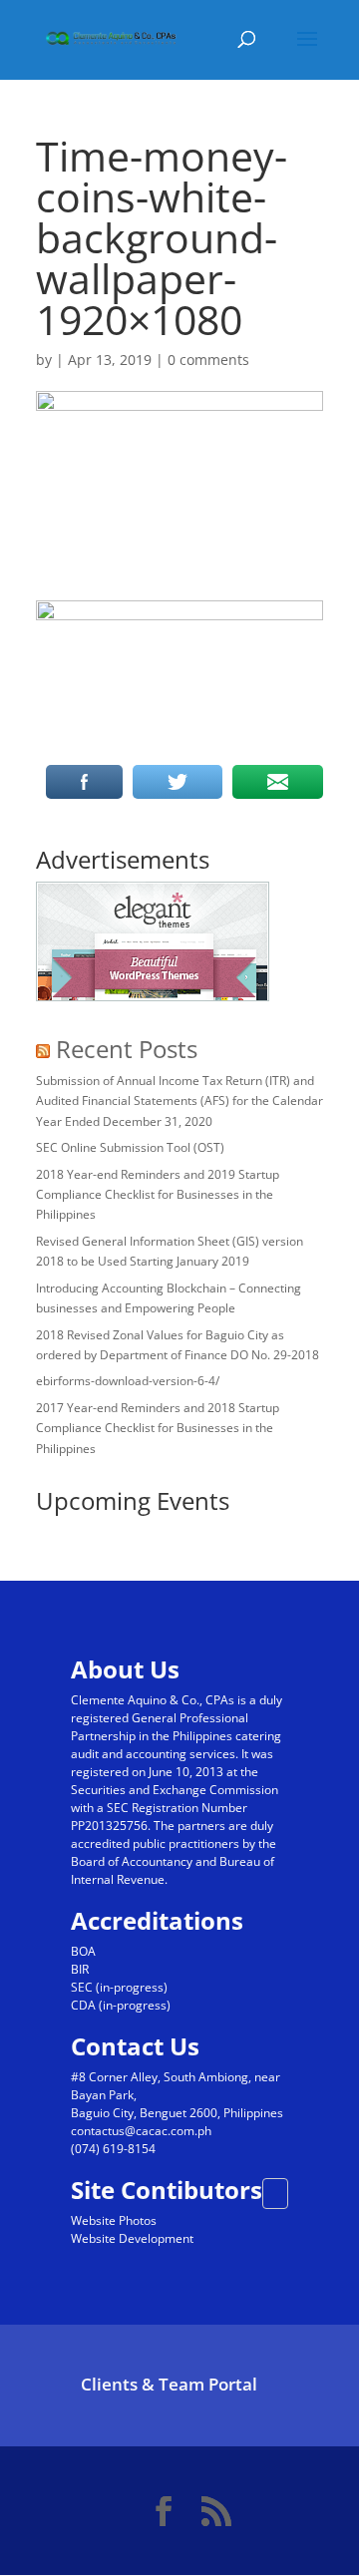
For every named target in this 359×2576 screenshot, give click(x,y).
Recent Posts (127, 1049)
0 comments (208, 360)
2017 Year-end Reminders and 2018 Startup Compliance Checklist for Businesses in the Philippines (158, 1428)
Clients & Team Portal (169, 2384)
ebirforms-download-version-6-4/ (128, 1381)
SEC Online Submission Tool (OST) (130, 1147)
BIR (80, 1969)
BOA (83, 1951)
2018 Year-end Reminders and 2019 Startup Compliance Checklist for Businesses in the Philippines (158, 1195)
